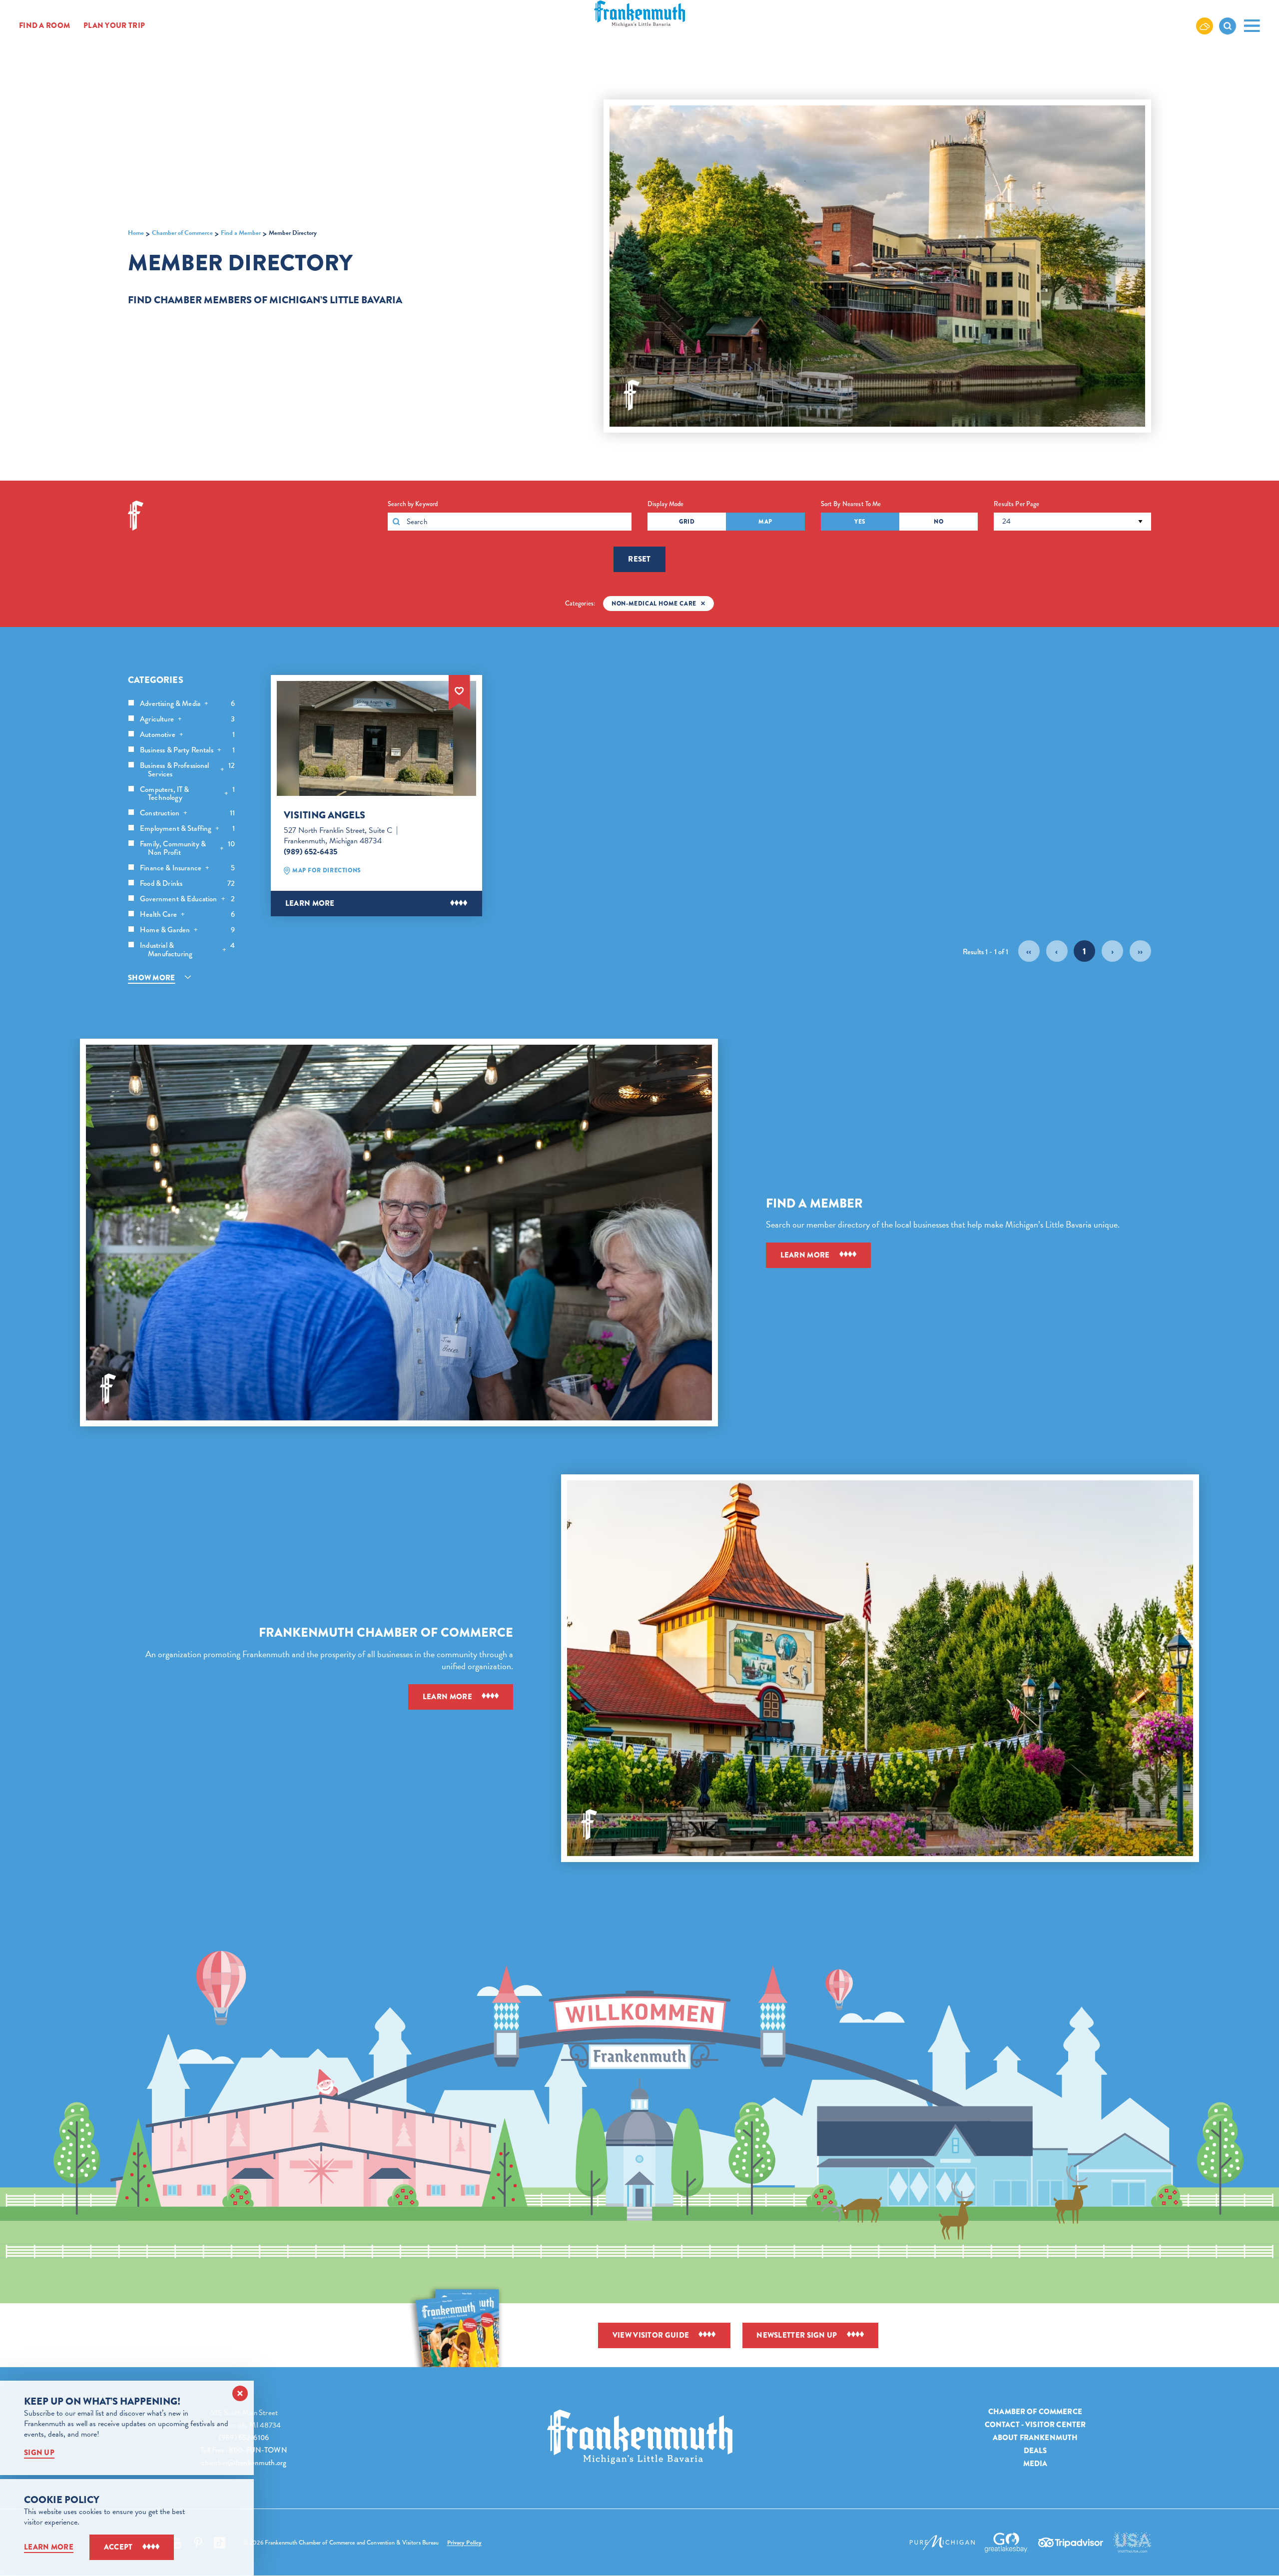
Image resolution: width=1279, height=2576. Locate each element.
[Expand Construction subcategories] (185, 813)
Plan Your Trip (114, 26)
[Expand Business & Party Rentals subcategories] (219, 750)
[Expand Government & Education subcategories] (223, 899)
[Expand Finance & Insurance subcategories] (207, 868)
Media (1035, 2464)
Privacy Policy (465, 2543)
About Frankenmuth (1035, 2438)
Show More (152, 978)
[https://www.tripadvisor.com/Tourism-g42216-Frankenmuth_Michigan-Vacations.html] (1071, 2543)
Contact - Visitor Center (1035, 2425)
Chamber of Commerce (1035, 2412)
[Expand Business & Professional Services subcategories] (222, 770)
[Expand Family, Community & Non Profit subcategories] (222, 849)
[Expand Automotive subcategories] (181, 735)
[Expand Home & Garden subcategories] (196, 930)
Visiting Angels (324, 815)
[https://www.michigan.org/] (942, 2543)
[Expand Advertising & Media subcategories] (206, 704)
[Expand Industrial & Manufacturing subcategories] (224, 950)
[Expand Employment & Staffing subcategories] (217, 829)
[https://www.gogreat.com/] (1006, 2543)
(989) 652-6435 (311, 852)
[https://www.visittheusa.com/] (1132, 2543)
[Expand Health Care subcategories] (183, 915)
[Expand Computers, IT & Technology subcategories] (226, 794)
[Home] (640, 2437)
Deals (1035, 2451)
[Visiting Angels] (376, 738)
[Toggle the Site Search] (1228, 26)
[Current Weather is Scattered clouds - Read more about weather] (1205, 25)
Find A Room (44, 26)
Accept (118, 2547)
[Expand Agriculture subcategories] (180, 719)
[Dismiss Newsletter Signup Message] (240, 2393)
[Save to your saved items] (459, 690)
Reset (639, 559)
